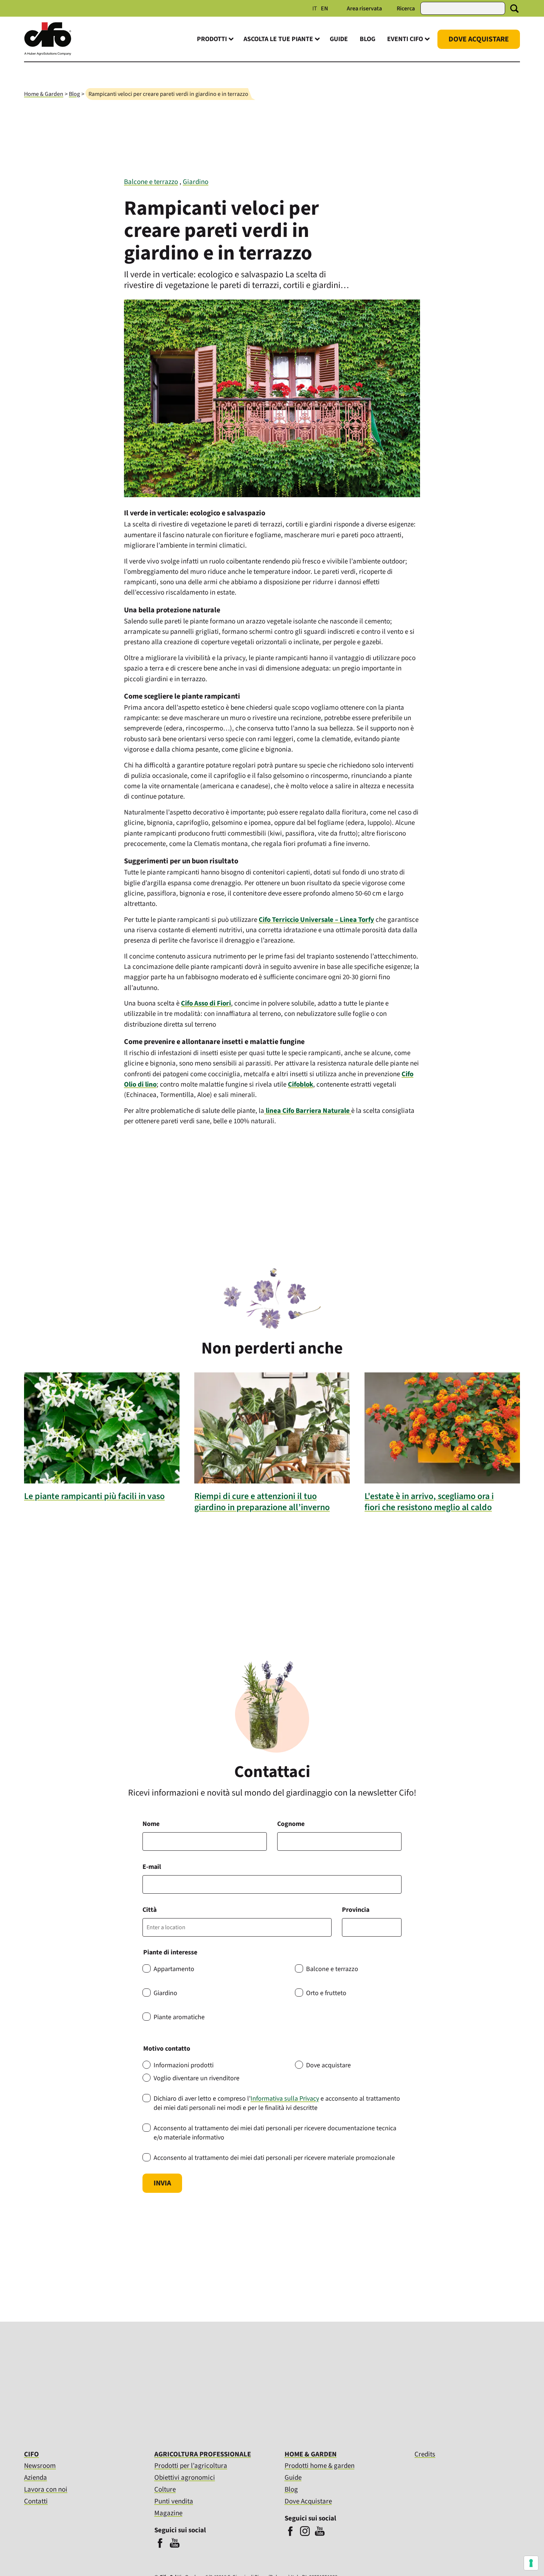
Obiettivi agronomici (185, 2478)
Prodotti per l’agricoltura (191, 2466)
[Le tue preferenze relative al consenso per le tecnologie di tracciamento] (531, 2563)
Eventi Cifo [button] (405, 39)
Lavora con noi (46, 2490)
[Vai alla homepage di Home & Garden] (48, 54)
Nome (151, 1824)
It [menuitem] (315, 9)
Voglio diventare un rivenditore (197, 2078)
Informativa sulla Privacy (285, 2099)
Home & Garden (44, 94)
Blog (367, 39)
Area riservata (364, 9)
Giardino (196, 182)
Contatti (36, 2501)
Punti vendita (174, 2501)
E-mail (152, 1867)
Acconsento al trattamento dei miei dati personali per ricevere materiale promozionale (274, 2158)
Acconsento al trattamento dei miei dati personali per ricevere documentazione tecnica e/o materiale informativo (275, 2133)
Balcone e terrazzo (151, 182)
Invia (162, 2183)
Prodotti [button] (212, 39)
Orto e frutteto (326, 1993)
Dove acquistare (328, 2065)
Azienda (36, 2478)
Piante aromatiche (179, 2017)
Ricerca (406, 9)
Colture (165, 2490)
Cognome (291, 1824)
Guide (339, 39)
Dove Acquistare (479, 39)
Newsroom (40, 2466)
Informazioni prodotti (184, 2065)
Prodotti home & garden (320, 2466)
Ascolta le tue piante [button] (278, 39)
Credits (425, 2455)
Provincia (356, 1910)
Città (150, 1910)
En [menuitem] (325, 9)
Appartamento (174, 1969)
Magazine (168, 2513)
